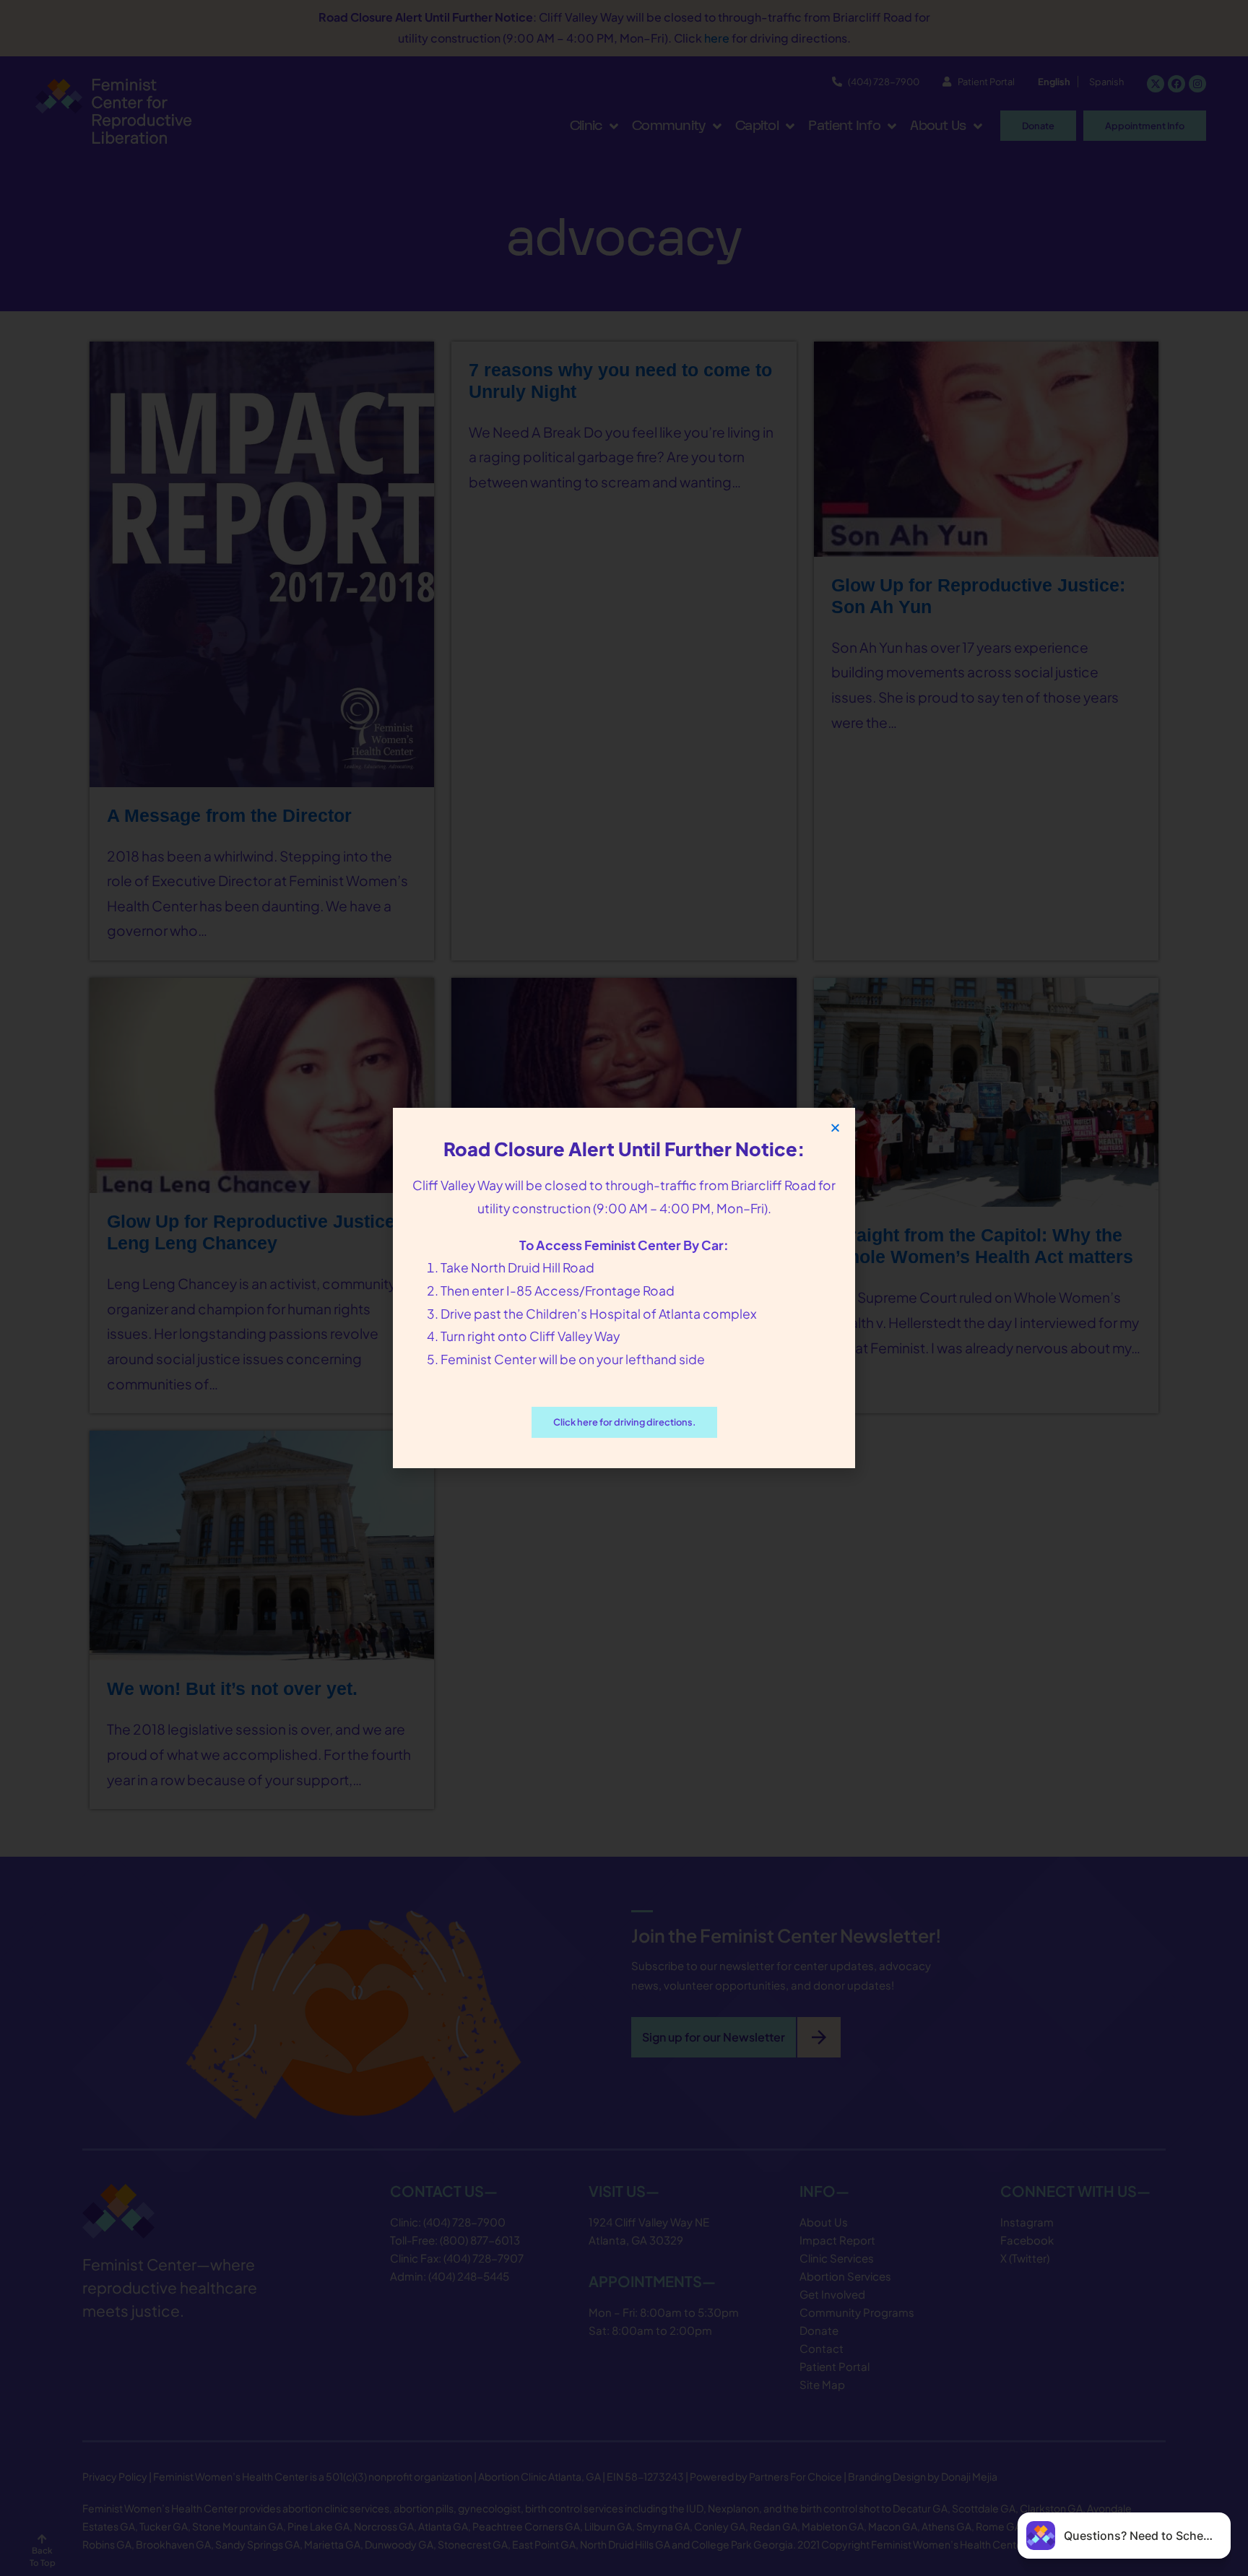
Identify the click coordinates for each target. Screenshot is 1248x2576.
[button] (835, 1128)
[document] (624, 1288)
